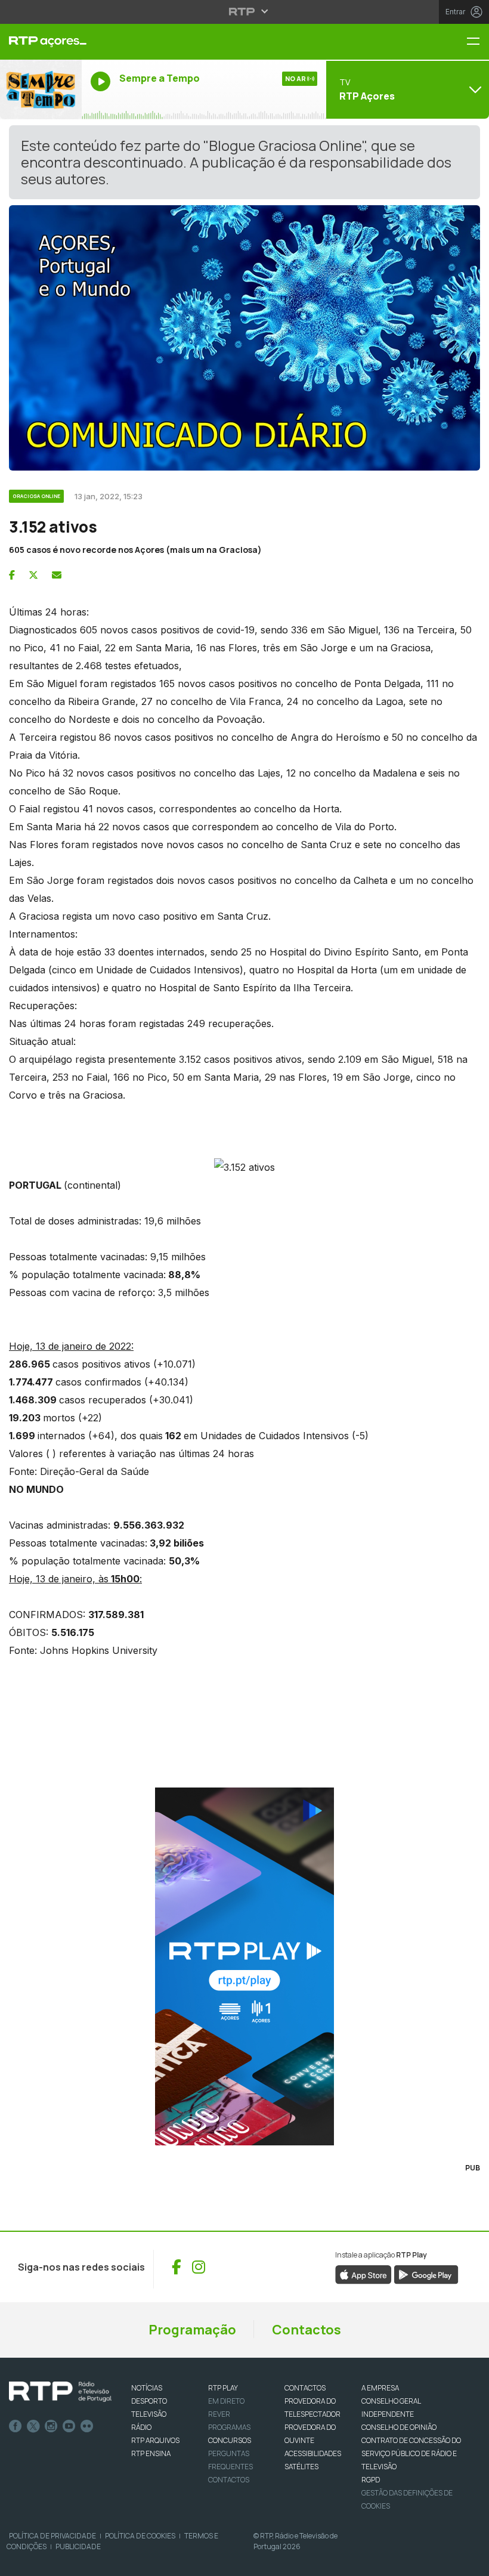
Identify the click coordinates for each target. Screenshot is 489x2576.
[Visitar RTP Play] (244, 1966)
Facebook (16, 2426)
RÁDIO (141, 2427)
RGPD (371, 2480)
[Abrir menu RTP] (245, 11)
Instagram (51, 2426)
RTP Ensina (151, 2453)
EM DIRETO (226, 2401)
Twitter (33, 2426)
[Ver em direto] (41, 89)
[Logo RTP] (60, 2392)
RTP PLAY (223, 2388)
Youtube (69, 2426)
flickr (87, 2426)
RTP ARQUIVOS (155, 2440)
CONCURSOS (230, 2440)
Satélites (301, 2467)
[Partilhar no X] (33, 575)
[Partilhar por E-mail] (57, 575)
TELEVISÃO (149, 2414)
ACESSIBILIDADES (313, 2453)
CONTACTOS (305, 2388)
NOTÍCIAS (147, 2388)
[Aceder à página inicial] (41, 42)
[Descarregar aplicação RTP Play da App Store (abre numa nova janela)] (363, 2274)
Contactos (307, 2330)
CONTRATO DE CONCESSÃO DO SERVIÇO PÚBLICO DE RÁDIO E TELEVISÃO (411, 2453)
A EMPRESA (380, 2388)
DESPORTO (149, 2401)
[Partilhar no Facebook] (12, 575)
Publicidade (78, 2546)
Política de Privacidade (52, 2536)
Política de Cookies (140, 2536)
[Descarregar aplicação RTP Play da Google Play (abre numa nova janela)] (426, 2274)
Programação (192, 2330)
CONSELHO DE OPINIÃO (399, 2427)
